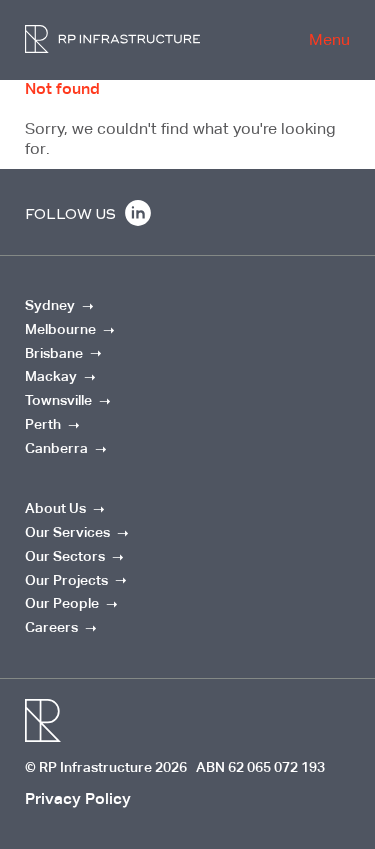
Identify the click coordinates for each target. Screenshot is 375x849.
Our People (62, 603)
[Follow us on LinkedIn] (138, 217)
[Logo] (112, 39)
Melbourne (60, 329)
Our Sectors (65, 556)
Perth (43, 424)
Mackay (51, 376)
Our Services (67, 532)
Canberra (56, 448)
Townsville (58, 400)
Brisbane (54, 353)
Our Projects (66, 580)
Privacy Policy (78, 798)
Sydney (51, 305)
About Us (55, 508)
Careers (51, 627)
